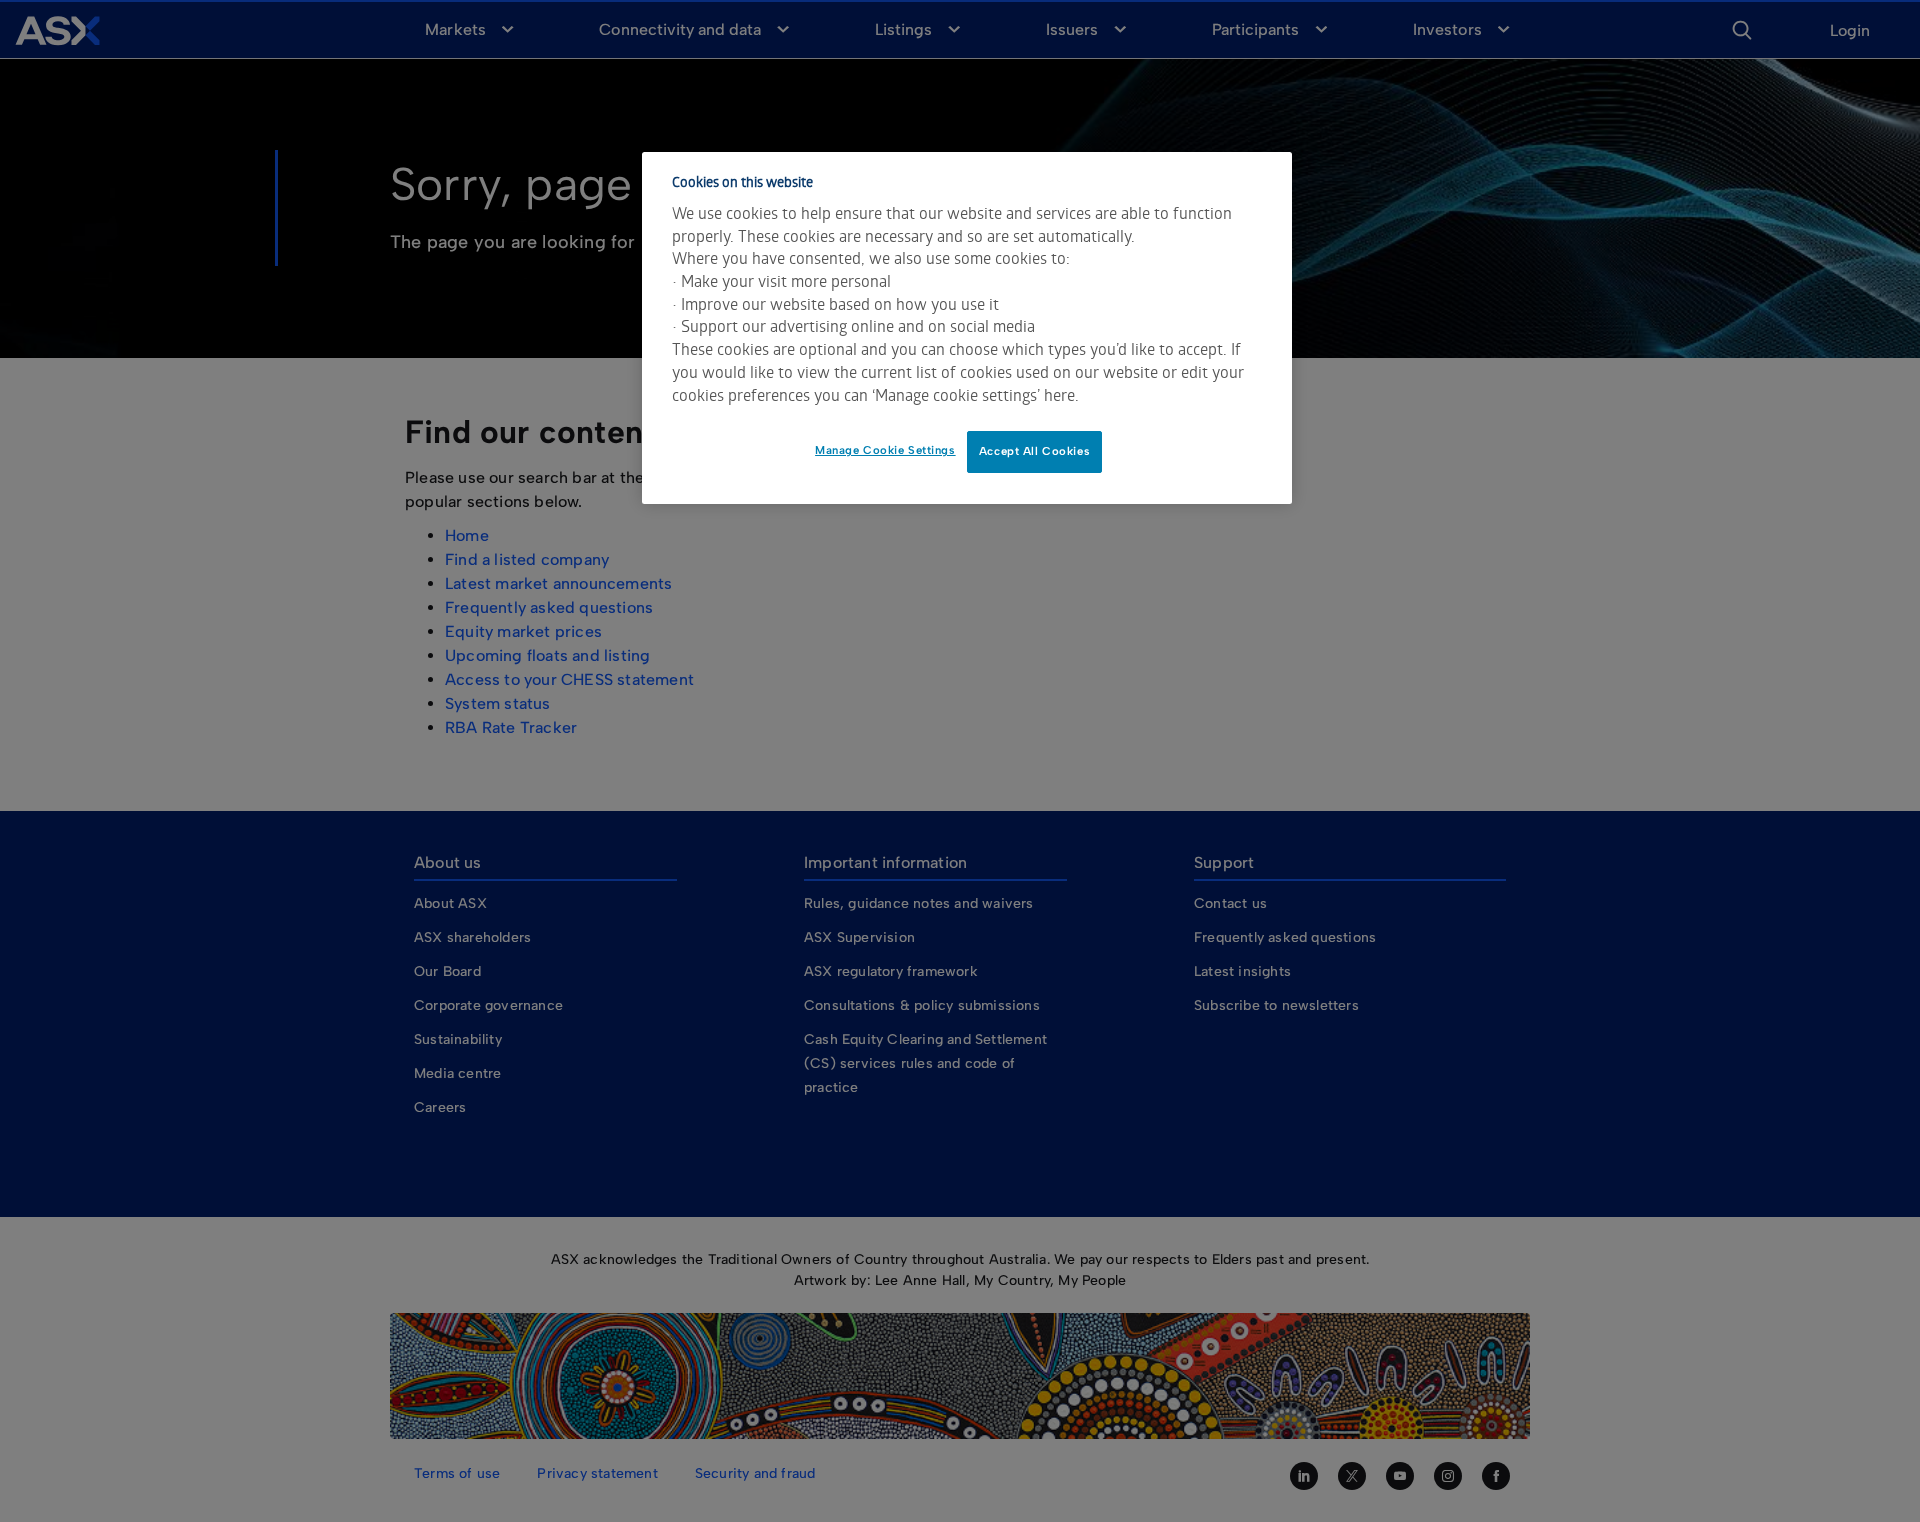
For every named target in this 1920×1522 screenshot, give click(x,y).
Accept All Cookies (1034, 451)
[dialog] (967, 328)
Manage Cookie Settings (885, 450)
